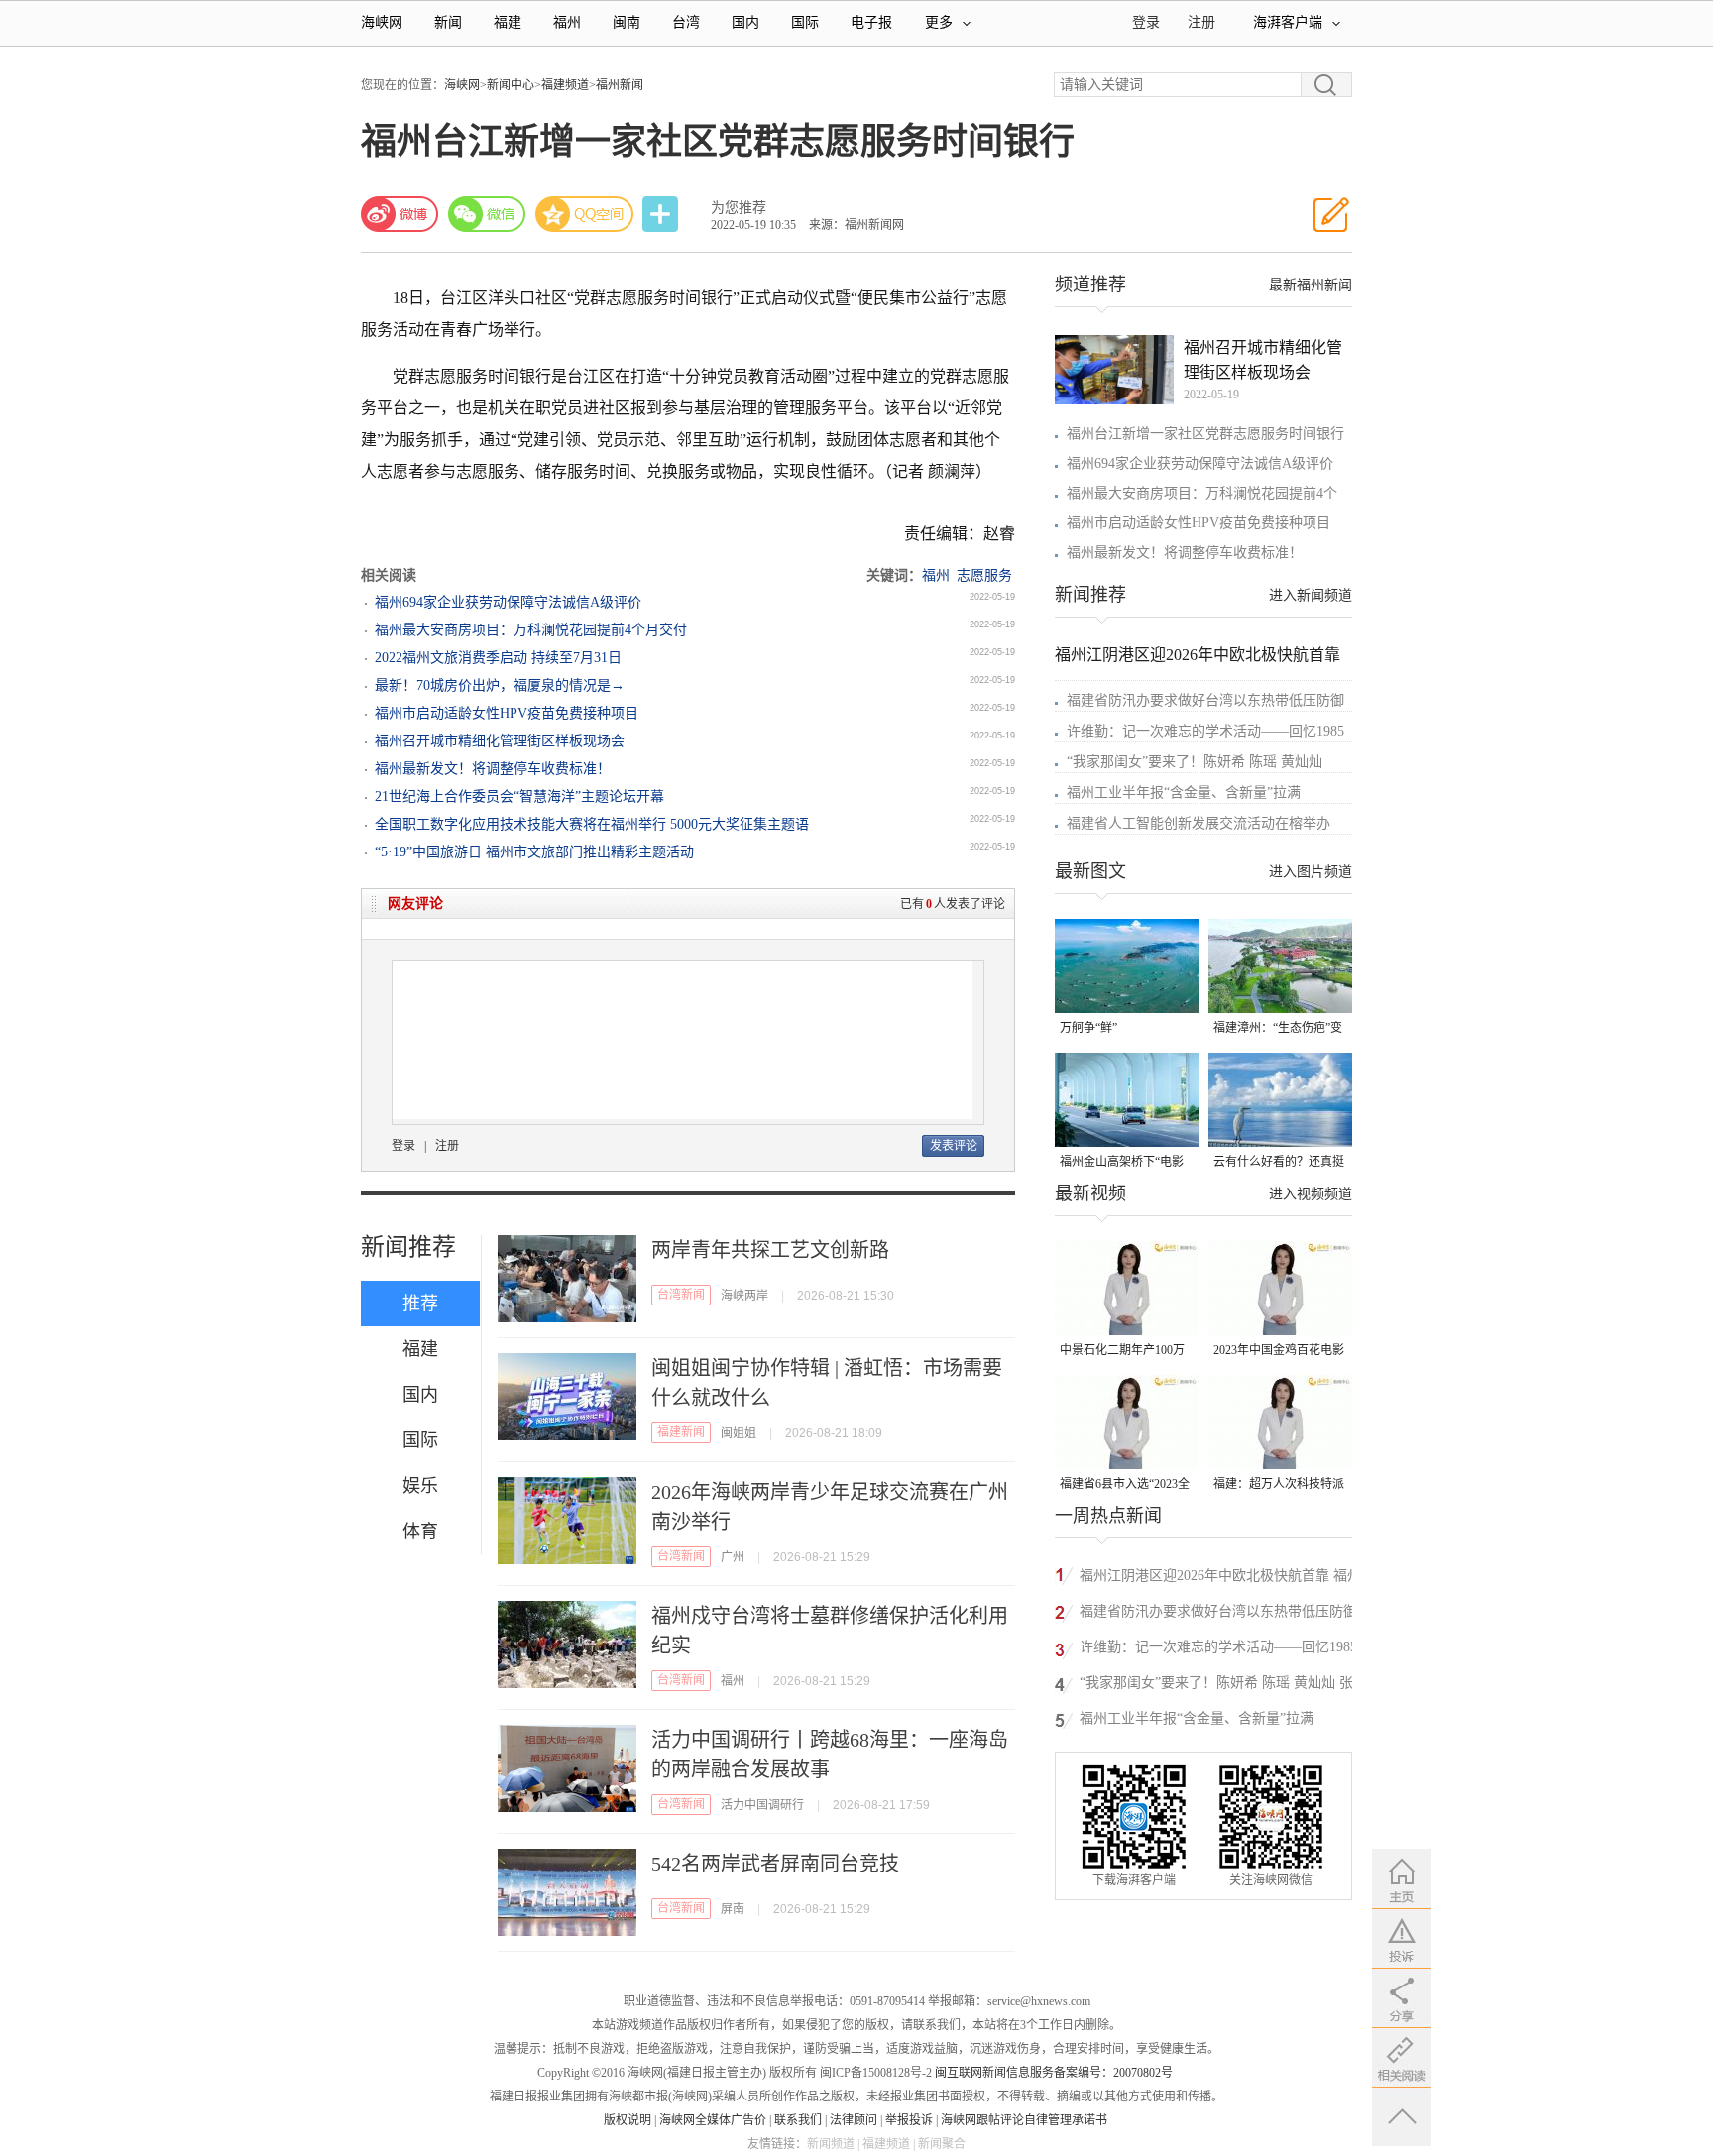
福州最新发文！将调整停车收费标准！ (493, 769)
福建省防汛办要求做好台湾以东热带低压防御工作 (1218, 1614)
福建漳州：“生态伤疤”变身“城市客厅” (1278, 1029)
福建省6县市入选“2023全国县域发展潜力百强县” (1125, 1485)
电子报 (871, 22)
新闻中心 (511, 85)
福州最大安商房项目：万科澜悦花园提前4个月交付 (531, 630)
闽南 (627, 22)
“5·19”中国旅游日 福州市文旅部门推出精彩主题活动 (534, 852)
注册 (1201, 22)
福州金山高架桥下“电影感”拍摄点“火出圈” (1122, 1163)
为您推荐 (739, 208)
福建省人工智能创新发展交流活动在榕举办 (1199, 823)
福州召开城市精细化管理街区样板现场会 (500, 741)
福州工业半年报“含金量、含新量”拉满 (1184, 793)
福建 (508, 22)
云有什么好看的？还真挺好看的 (1279, 1163)
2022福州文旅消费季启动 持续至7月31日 (498, 658)
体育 (420, 1532)
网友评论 (415, 904)
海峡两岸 (744, 1296)
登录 (403, 1146)
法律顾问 (854, 2120)
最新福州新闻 (1311, 285)
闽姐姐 (739, 1433)
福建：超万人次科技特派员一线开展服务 (1279, 1485)
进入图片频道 (1311, 872)
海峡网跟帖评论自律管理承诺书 (1024, 2120)
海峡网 (382, 22)
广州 (733, 1557)
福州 (567, 22)
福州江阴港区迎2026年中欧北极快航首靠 (1198, 655)
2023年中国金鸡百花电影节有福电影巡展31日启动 (1279, 1352)
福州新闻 (620, 85)
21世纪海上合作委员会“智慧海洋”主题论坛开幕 (519, 796)
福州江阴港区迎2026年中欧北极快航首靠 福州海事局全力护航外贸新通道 (1220, 1579)
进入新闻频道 (1311, 595)
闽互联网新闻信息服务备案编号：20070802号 (1054, 2073)
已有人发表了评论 (953, 904)
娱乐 (420, 1486)
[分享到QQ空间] (585, 214)
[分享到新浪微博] (400, 214)
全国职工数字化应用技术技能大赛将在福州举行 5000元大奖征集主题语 (592, 824)
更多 (939, 22)
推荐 (420, 1304)
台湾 (686, 22)
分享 (662, 215)
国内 (745, 22)
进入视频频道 (1311, 1194)
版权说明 (628, 2120)
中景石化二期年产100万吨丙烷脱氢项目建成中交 (1125, 1352)
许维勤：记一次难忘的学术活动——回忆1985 (1205, 731)
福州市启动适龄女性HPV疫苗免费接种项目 (507, 713)
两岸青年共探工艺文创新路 (770, 1250)
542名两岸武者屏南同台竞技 (775, 1864)
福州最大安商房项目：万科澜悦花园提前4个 (1202, 493)
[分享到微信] (487, 214)
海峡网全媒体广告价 (713, 2120)
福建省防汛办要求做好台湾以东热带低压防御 (1205, 700)
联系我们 (798, 2120)
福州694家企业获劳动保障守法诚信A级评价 (508, 602)
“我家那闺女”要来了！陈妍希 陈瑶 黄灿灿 (1195, 762)
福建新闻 (681, 1432)
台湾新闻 (681, 1295)
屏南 (733, 1909)
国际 (805, 22)
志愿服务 (984, 575)
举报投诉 (909, 2120)
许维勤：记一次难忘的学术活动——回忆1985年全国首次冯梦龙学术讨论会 (1218, 1650)
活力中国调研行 (762, 1805)
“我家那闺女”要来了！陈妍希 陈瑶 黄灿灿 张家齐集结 (1223, 1686)
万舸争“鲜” (1088, 1028)
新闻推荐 (408, 1247)
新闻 (448, 22)
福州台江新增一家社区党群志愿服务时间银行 (1205, 434)
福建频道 (565, 85)
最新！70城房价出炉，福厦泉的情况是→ (500, 685)
